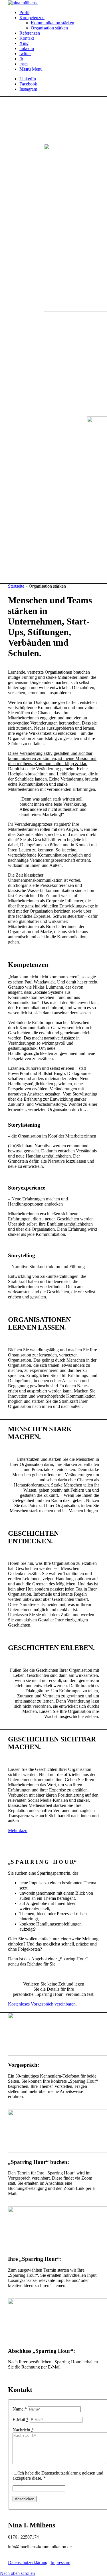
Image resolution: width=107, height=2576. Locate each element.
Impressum (60, 2562)
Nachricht (23, 2430)
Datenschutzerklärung (28, 2562)
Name (20, 2409)
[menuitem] (59, 13)
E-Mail (21, 2420)
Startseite (16, 586)
